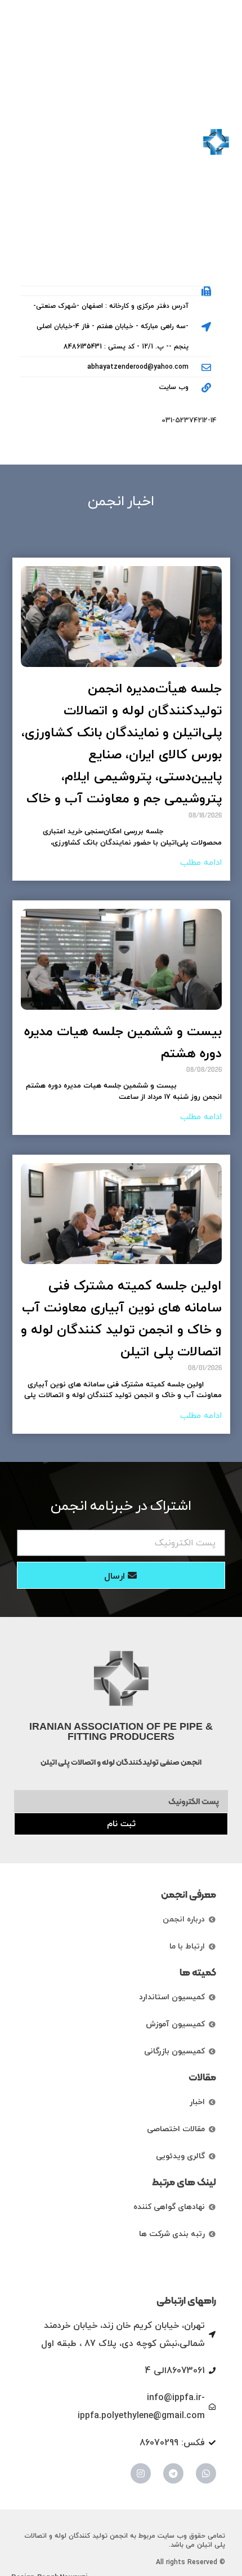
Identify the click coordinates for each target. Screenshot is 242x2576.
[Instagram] (141, 2473)
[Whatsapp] (206, 2473)
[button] (23, 142)
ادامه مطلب (201, 863)
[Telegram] (173, 2473)
